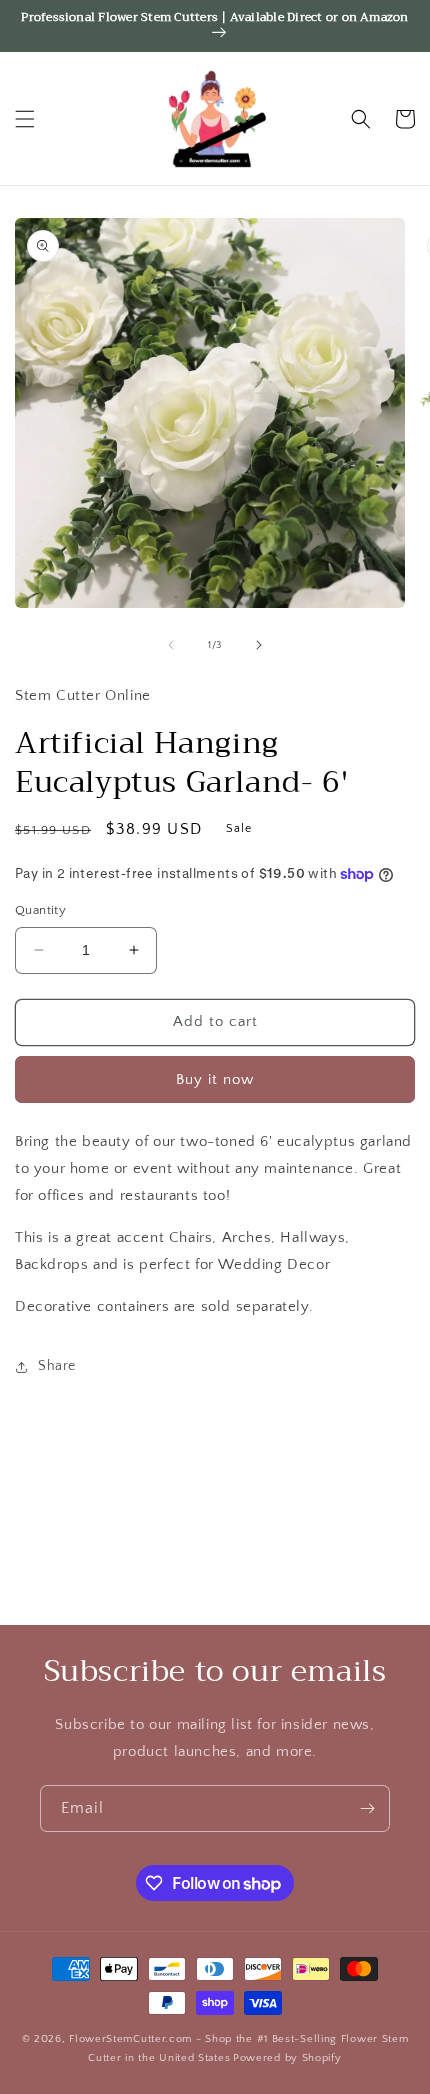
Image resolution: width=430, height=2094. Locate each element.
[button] (25, 119)
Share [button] (57, 1366)
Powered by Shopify (287, 2058)
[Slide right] (259, 645)
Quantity (40, 910)
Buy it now (215, 1079)
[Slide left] (171, 645)
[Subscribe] (367, 1808)
